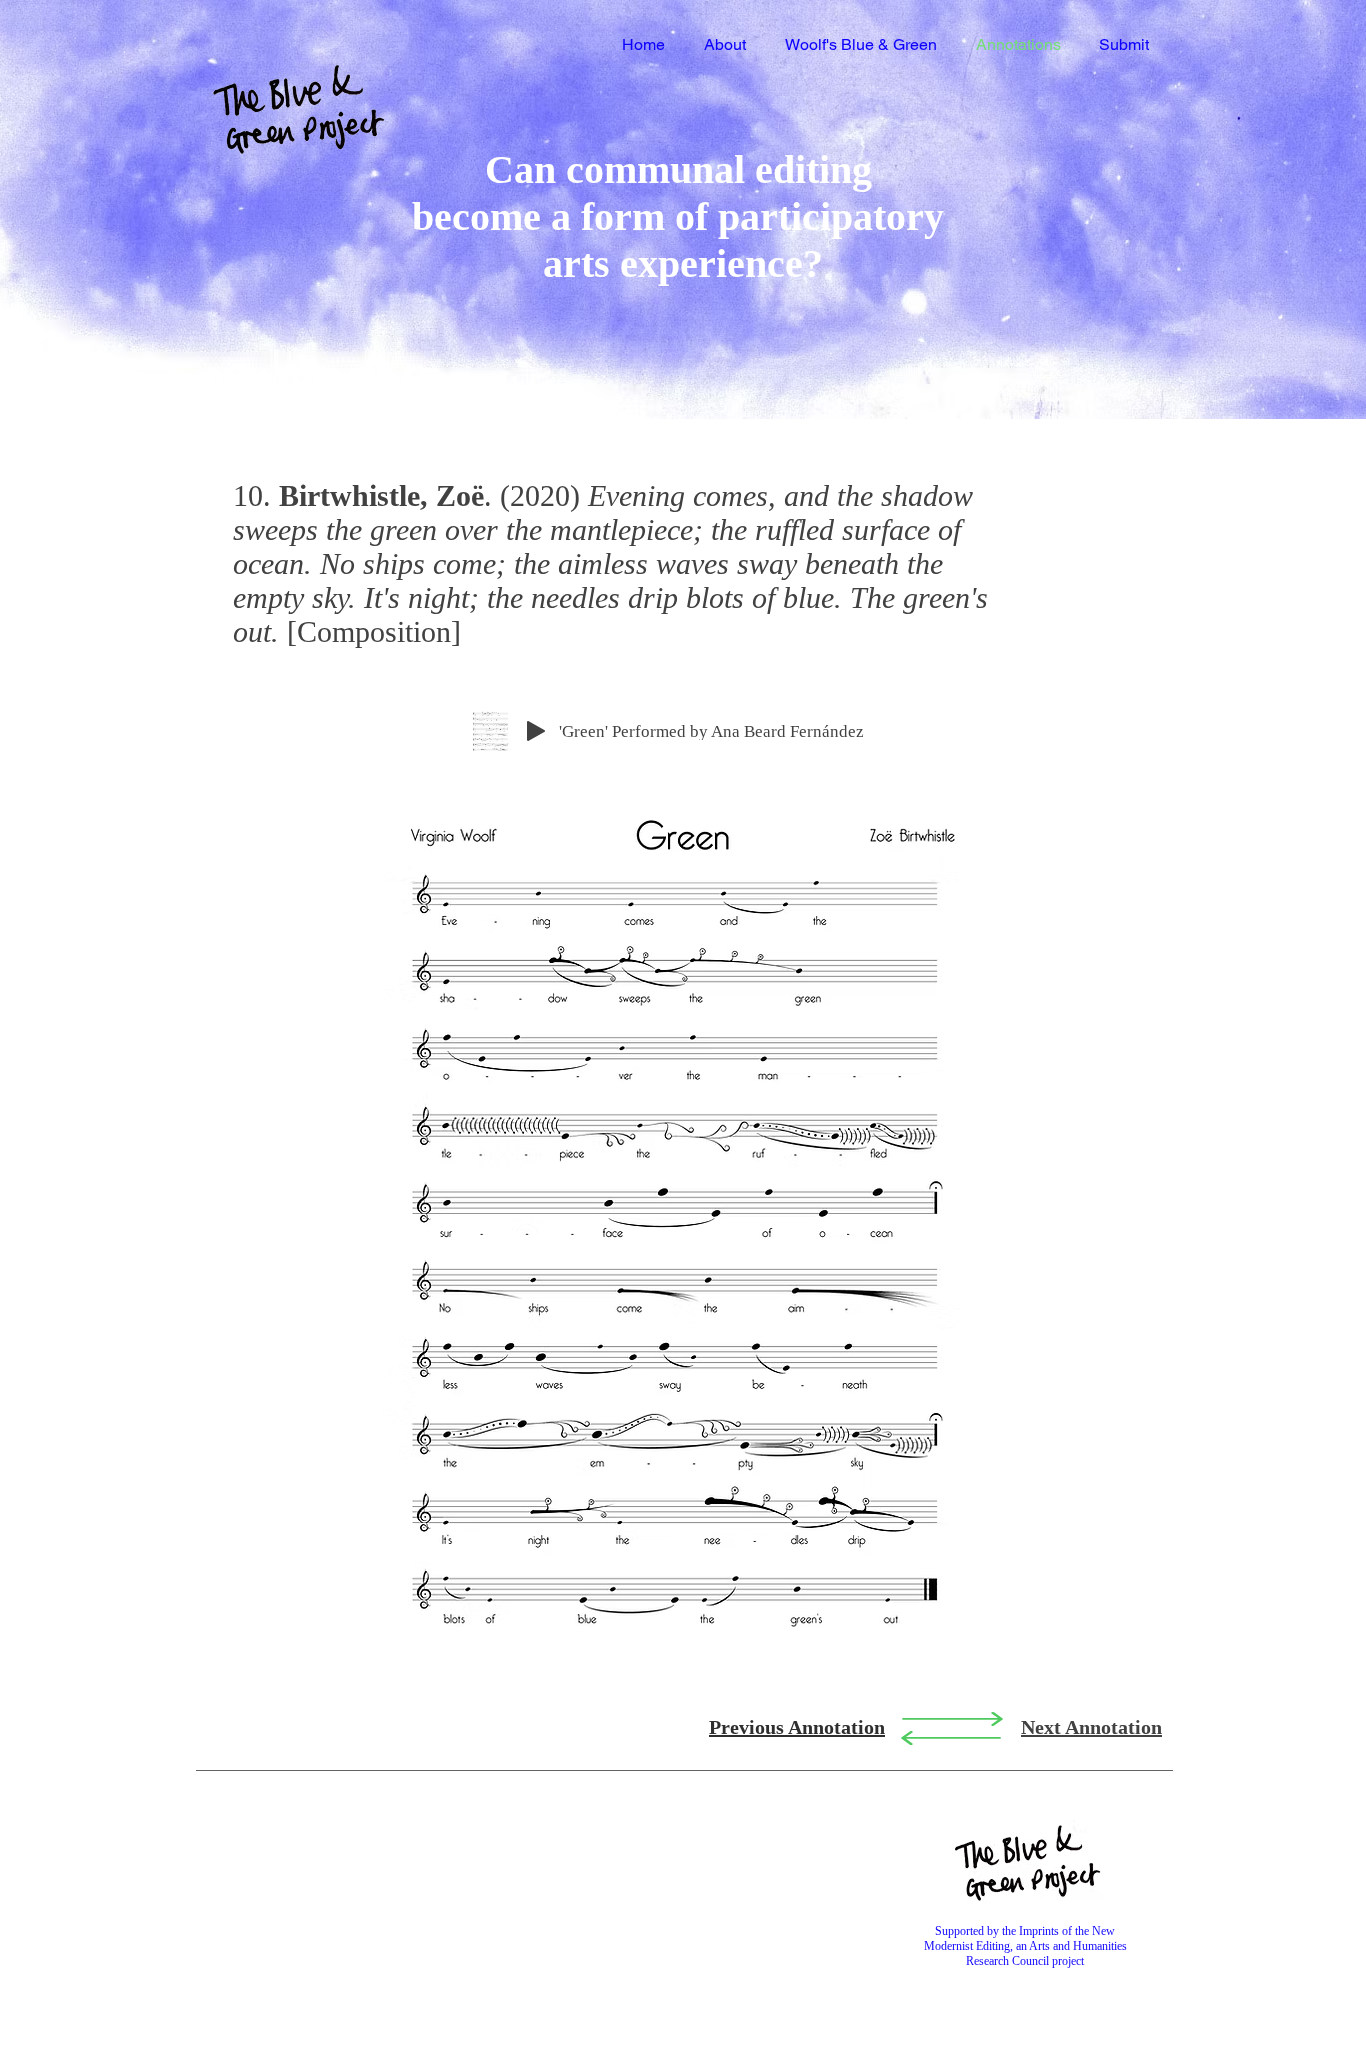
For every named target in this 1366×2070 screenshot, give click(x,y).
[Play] (536, 731)
